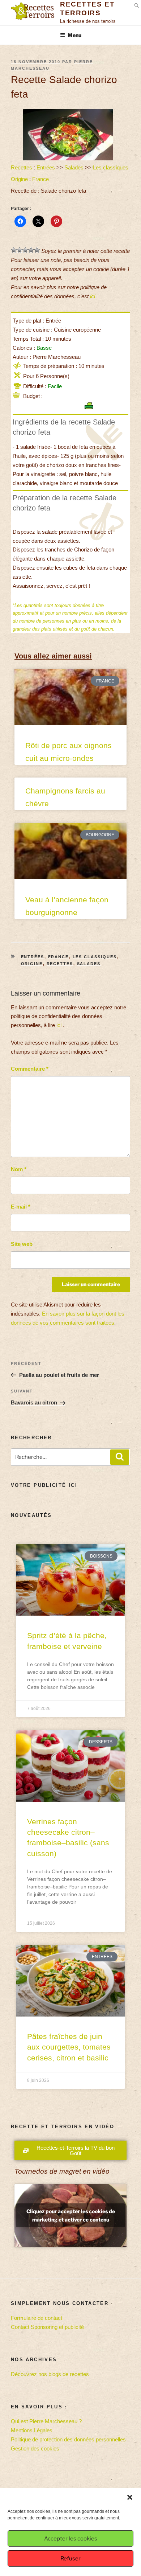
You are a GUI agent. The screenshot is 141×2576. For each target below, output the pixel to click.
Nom (19, 1169)
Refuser (70, 2559)
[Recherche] (120, 1457)
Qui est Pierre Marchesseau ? (46, 2421)
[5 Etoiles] (37, 250)
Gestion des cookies (35, 2448)
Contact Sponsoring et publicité (47, 2327)
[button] (130, 2497)
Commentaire (30, 1069)
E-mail (21, 1207)
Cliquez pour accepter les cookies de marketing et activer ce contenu (71, 2215)
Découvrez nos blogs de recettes (50, 2374)
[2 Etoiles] (20, 250)
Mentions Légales (32, 2430)
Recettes (22, 167)
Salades (74, 167)
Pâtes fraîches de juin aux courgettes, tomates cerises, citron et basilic (69, 2047)
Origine (19, 179)
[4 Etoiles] (31, 250)
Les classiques (111, 167)
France (40, 179)
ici (93, 296)
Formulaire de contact (37, 2318)
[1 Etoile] (14, 250)
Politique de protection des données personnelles (68, 2439)
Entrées (46, 167)
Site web (22, 1244)
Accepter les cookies (71, 2539)
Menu (74, 35)
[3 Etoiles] (25, 250)
